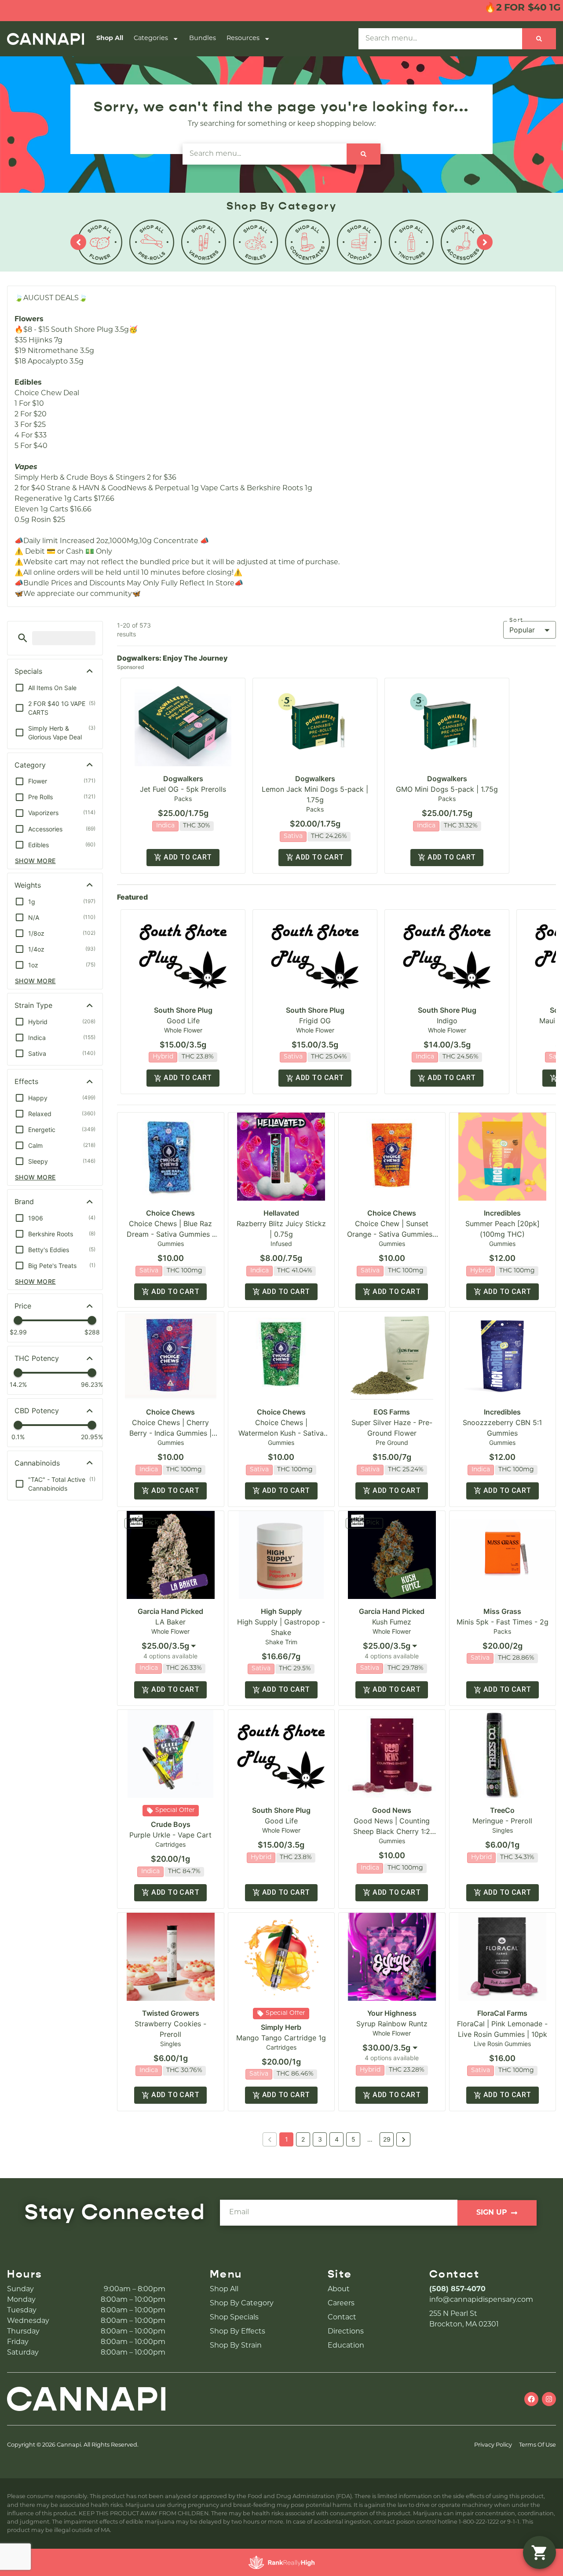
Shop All (110, 39)
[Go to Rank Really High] (281, 2562)
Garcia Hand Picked (170, 1611)
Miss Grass (502, 1611)
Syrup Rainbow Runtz (392, 2024)
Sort (516, 620)
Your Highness (392, 2013)
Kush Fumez (392, 1622)
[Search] (539, 39)
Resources (243, 39)
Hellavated (281, 1213)
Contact (342, 2318)
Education (346, 2346)
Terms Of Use (537, 2445)
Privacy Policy (493, 2445)
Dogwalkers (183, 779)
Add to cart (188, 857)
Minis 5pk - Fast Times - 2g (503, 1622)
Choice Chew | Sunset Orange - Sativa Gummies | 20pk (392, 1234)
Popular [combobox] (522, 630)
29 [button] (387, 2139)
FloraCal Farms (502, 2013)
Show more (35, 861)
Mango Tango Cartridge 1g (281, 2038)
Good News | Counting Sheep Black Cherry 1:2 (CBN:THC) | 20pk (392, 1831)
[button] (23, 638)
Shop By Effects (238, 2332)
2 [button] (303, 2139)
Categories (151, 39)
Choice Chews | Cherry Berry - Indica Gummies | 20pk (170, 1433)
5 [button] (353, 2139)
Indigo (447, 1021)
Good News (392, 1810)
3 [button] (320, 2139)
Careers (341, 2304)
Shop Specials (234, 2318)
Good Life (183, 1021)
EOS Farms (392, 1412)
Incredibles (502, 1213)
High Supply (281, 1611)
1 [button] (287, 2139)
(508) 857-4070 (457, 2289)
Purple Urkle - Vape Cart (170, 1835)
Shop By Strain (236, 2346)
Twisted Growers (171, 2013)
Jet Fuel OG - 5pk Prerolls (183, 789)
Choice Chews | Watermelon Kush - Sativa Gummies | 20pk (281, 1433)
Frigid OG (315, 1021)
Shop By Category (242, 2304)
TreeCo (502, 1810)
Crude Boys (171, 1824)
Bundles (203, 39)
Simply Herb (281, 2027)
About (339, 2289)
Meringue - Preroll (502, 1821)
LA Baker (170, 1622)
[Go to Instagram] (549, 2399)
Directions (346, 2332)
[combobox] (171, 1646)
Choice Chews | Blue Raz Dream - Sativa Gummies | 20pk (170, 1234)
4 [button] (337, 2139)
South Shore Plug (183, 1010)
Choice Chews (170, 1213)
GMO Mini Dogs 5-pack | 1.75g (447, 789)
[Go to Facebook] (531, 2399)
